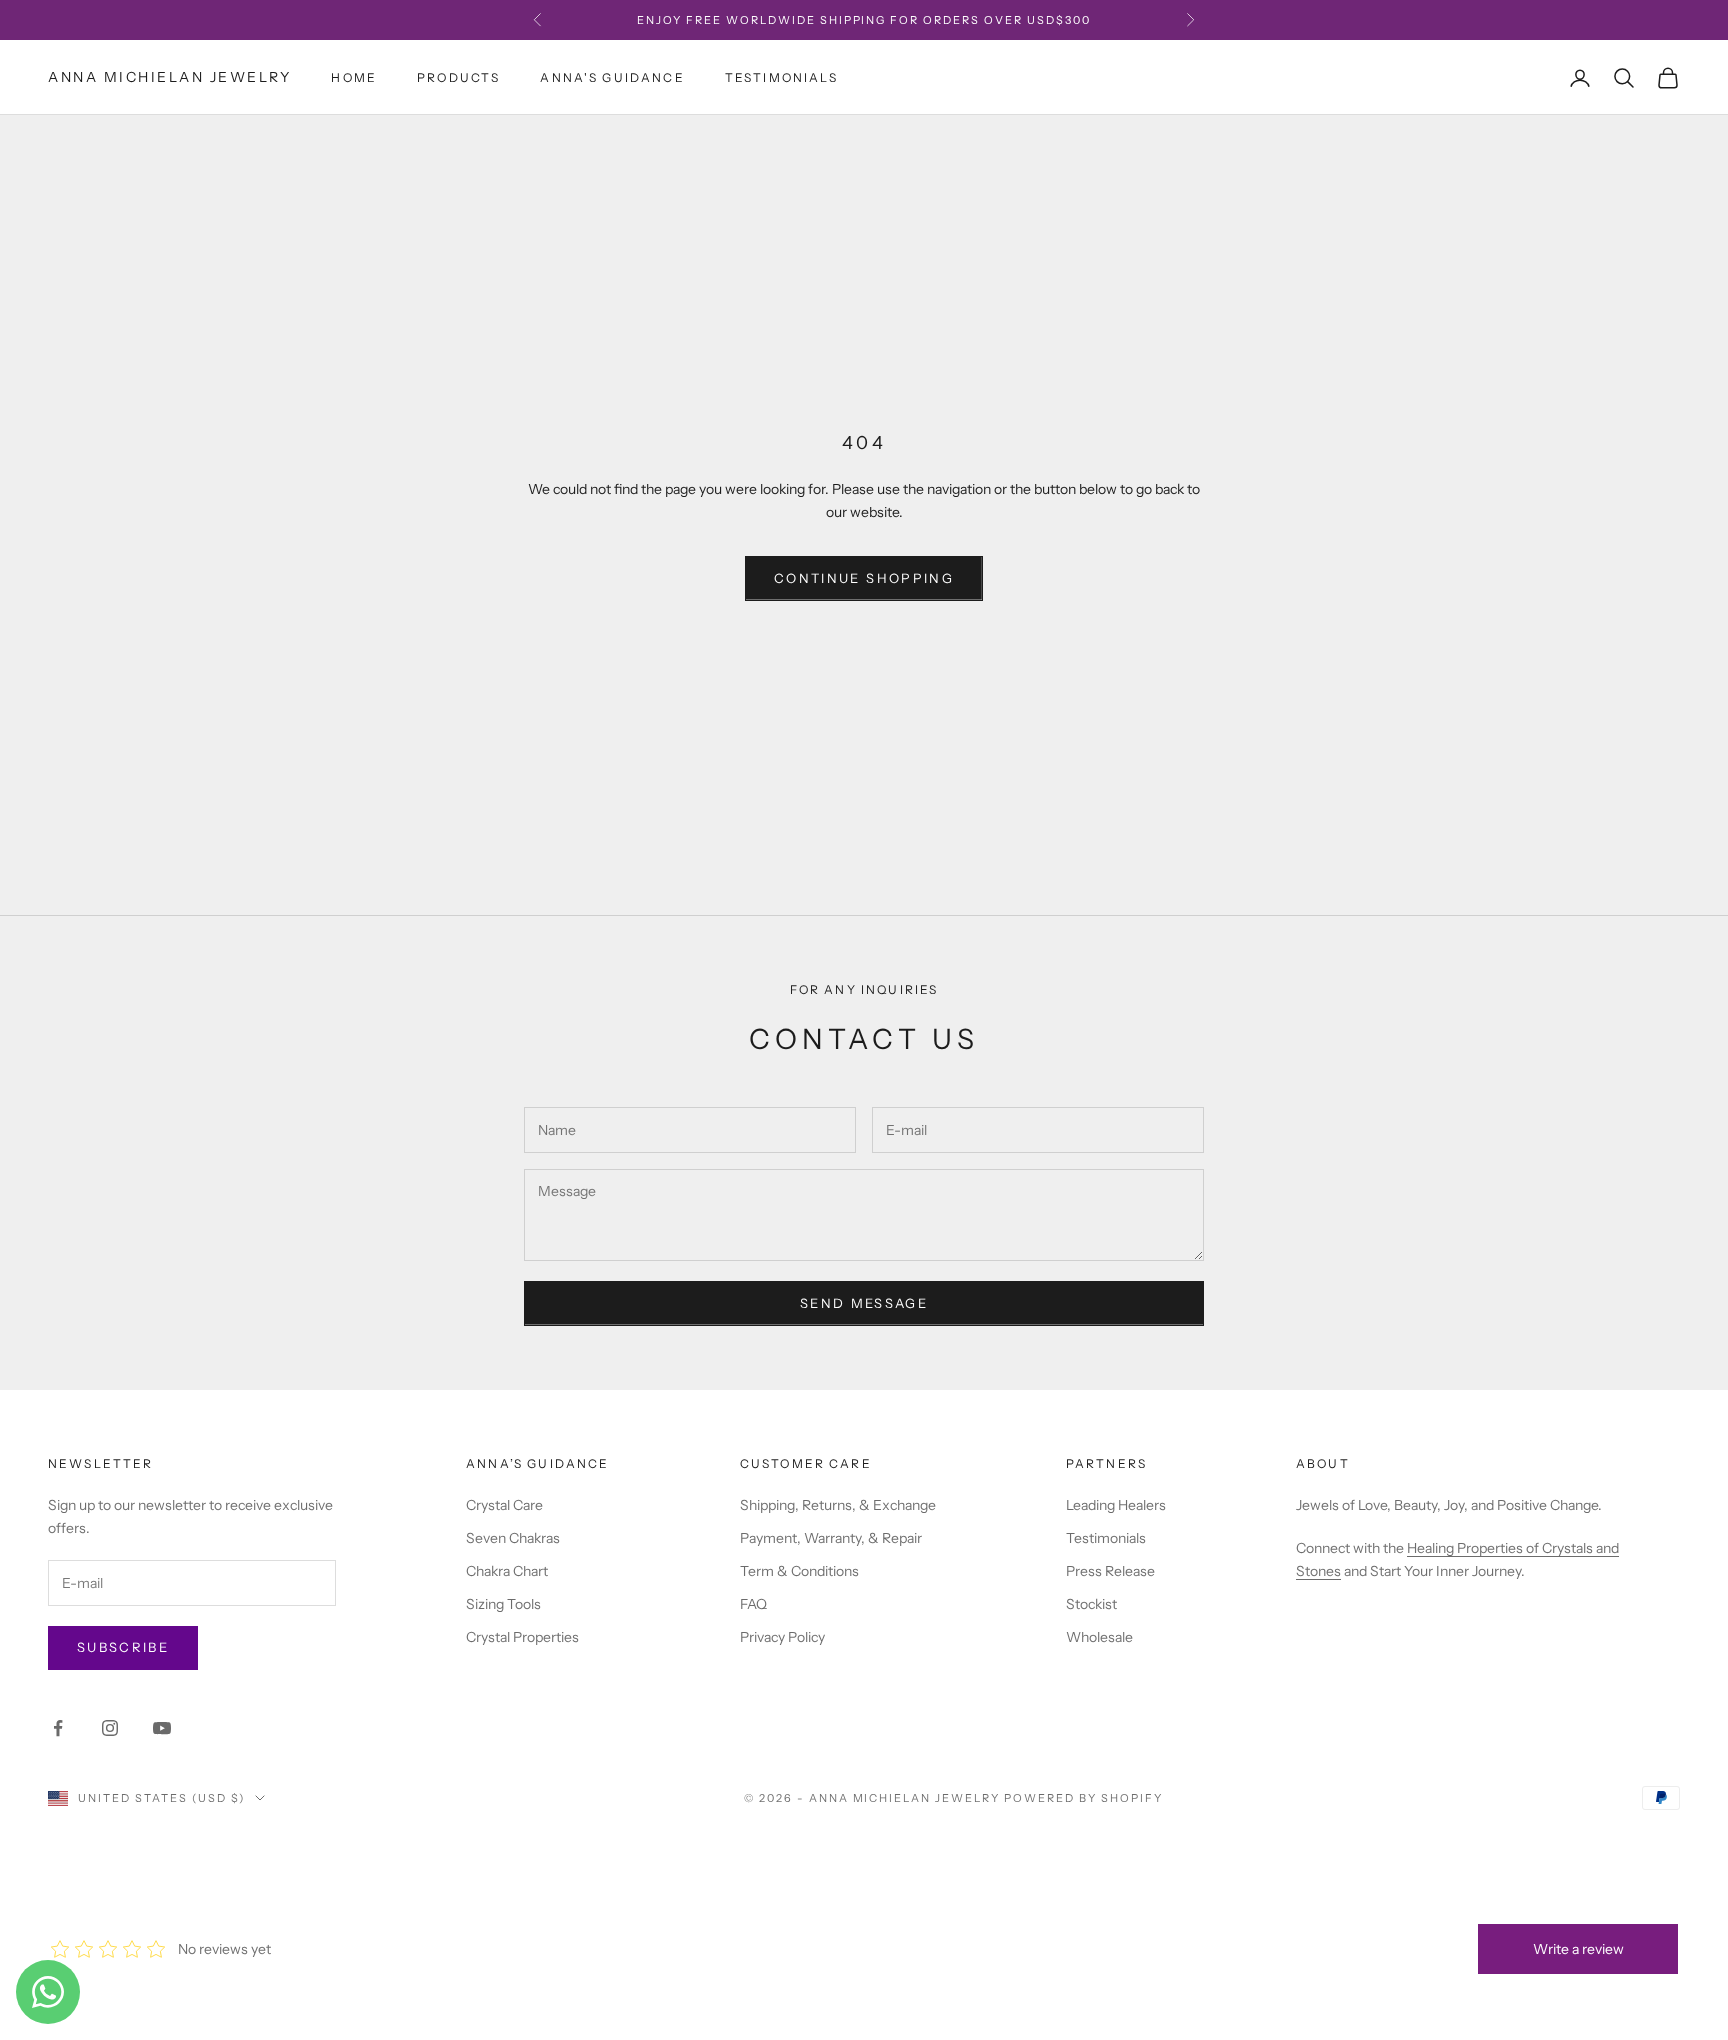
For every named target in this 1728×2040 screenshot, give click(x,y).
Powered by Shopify (1083, 1798)
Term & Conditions (799, 1571)
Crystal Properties (522, 1637)
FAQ (753, 1604)
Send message (864, 1303)
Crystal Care (504, 1505)
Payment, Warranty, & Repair (831, 1538)
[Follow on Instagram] (110, 1728)
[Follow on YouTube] (162, 1728)
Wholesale (1099, 1637)
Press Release (1110, 1571)
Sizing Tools (503, 1604)
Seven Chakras (513, 1538)
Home (354, 77)
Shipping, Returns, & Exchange (838, 1505)
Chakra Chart (507, 1571)
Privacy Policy (782, 1637)
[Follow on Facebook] (58, 1728)
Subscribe (123, 1647)
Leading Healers (1116, 1505)
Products (458, 77)
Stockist (1091, 1604)
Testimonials (781, 77)
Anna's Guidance (612, 77)
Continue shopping (864, 578)
